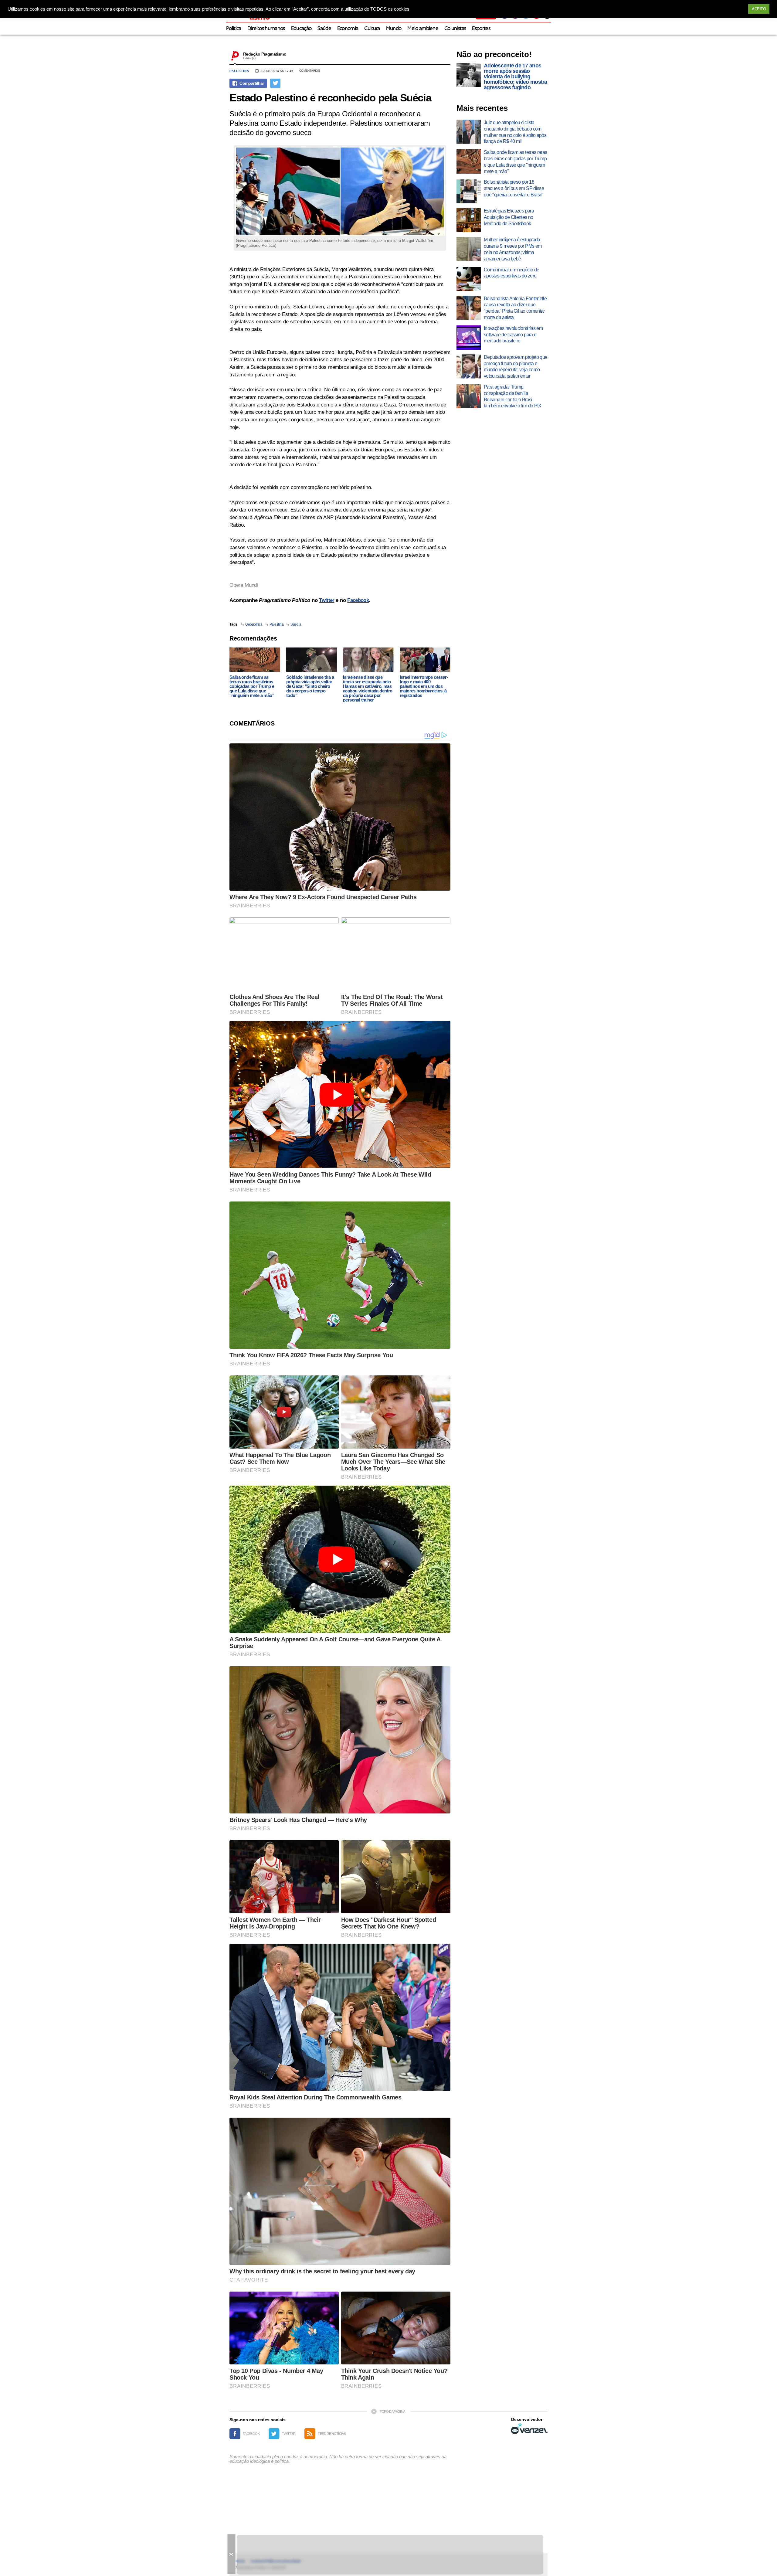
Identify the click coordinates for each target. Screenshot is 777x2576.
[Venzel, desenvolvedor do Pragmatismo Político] (529, 2428)
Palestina (239, 71)
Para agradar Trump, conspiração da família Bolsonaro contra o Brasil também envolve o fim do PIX (513, 396)
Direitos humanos (266, 29)
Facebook (358, 600)
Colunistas (455, 29)
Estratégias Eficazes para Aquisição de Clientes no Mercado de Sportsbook (509, 217)
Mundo (394, 29)
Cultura (372, 29)
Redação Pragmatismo (265, 54)
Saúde (324, 29)
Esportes (481, 29)
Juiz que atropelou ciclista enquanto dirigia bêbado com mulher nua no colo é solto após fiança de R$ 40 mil (515, 132)
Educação (301, 29)
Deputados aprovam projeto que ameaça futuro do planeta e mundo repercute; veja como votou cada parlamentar (516, 367)
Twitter (327, 600)
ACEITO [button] (759, 9)
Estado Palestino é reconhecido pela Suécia (330, 98)
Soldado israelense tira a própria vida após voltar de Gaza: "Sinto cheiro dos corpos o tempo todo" (310, 686)
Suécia (296, 624)
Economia (348, 29)
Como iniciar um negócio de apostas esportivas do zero (511, 273)
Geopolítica (254, 624)
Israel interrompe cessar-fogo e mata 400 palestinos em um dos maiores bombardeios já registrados (424, 686)
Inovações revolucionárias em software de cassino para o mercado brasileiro (513, 335)
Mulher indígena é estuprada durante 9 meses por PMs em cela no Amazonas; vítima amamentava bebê (513, 249)
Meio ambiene (423, 29)
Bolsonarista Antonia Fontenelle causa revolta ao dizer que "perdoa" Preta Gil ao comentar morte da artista (515, 308)
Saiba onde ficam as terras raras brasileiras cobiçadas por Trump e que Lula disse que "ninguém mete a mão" (252, 686)
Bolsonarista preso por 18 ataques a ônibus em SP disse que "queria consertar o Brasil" (514, 188)
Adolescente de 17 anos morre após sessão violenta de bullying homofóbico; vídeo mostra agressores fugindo (516, 76)
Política (234, 29)
